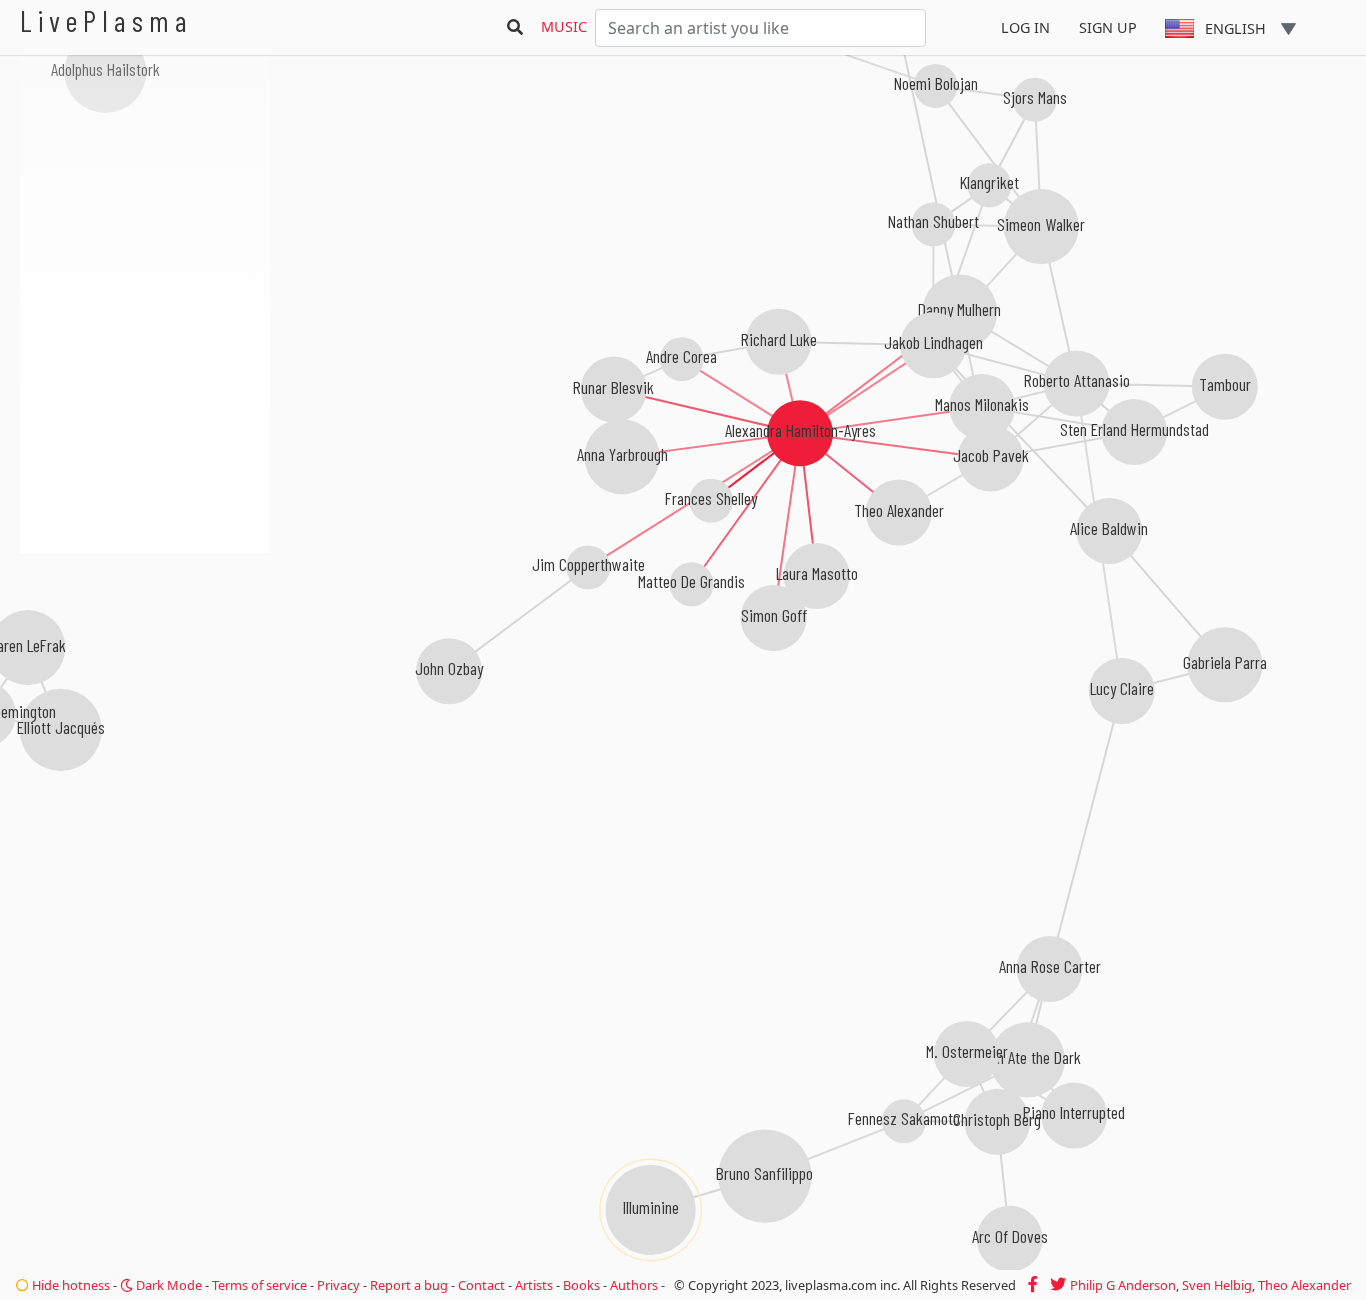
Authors (634, 1285)
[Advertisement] (145, 660)
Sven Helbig (1217, 1285)
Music (564, 26)
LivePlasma (106, 20)
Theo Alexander (1304, 1285)
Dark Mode (167, 1285)
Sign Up (1108, 27)
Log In (1025, 27)
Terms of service (259, 1285)
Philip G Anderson (1123, 1285)
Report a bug (409, 1285)
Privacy (338, 1285)
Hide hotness (69, 1285)
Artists (534, 1285)
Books (581, 1285)
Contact (481, 1285)
